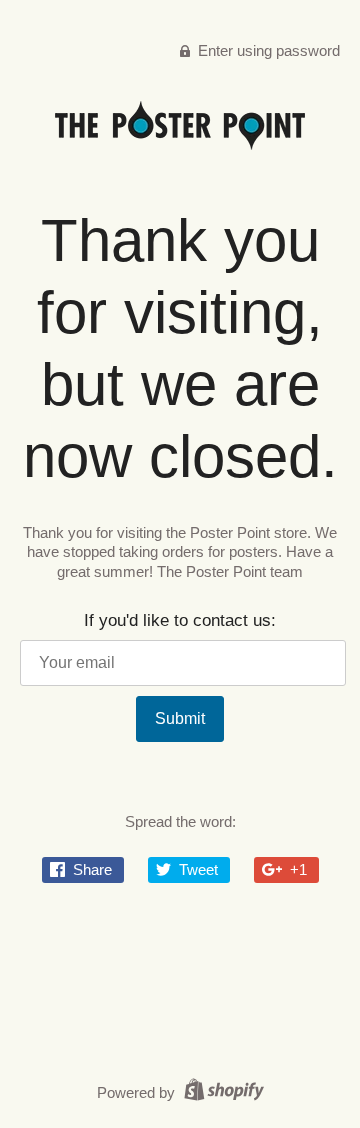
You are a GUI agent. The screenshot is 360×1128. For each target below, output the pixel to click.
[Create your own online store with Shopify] (221, 1092)
